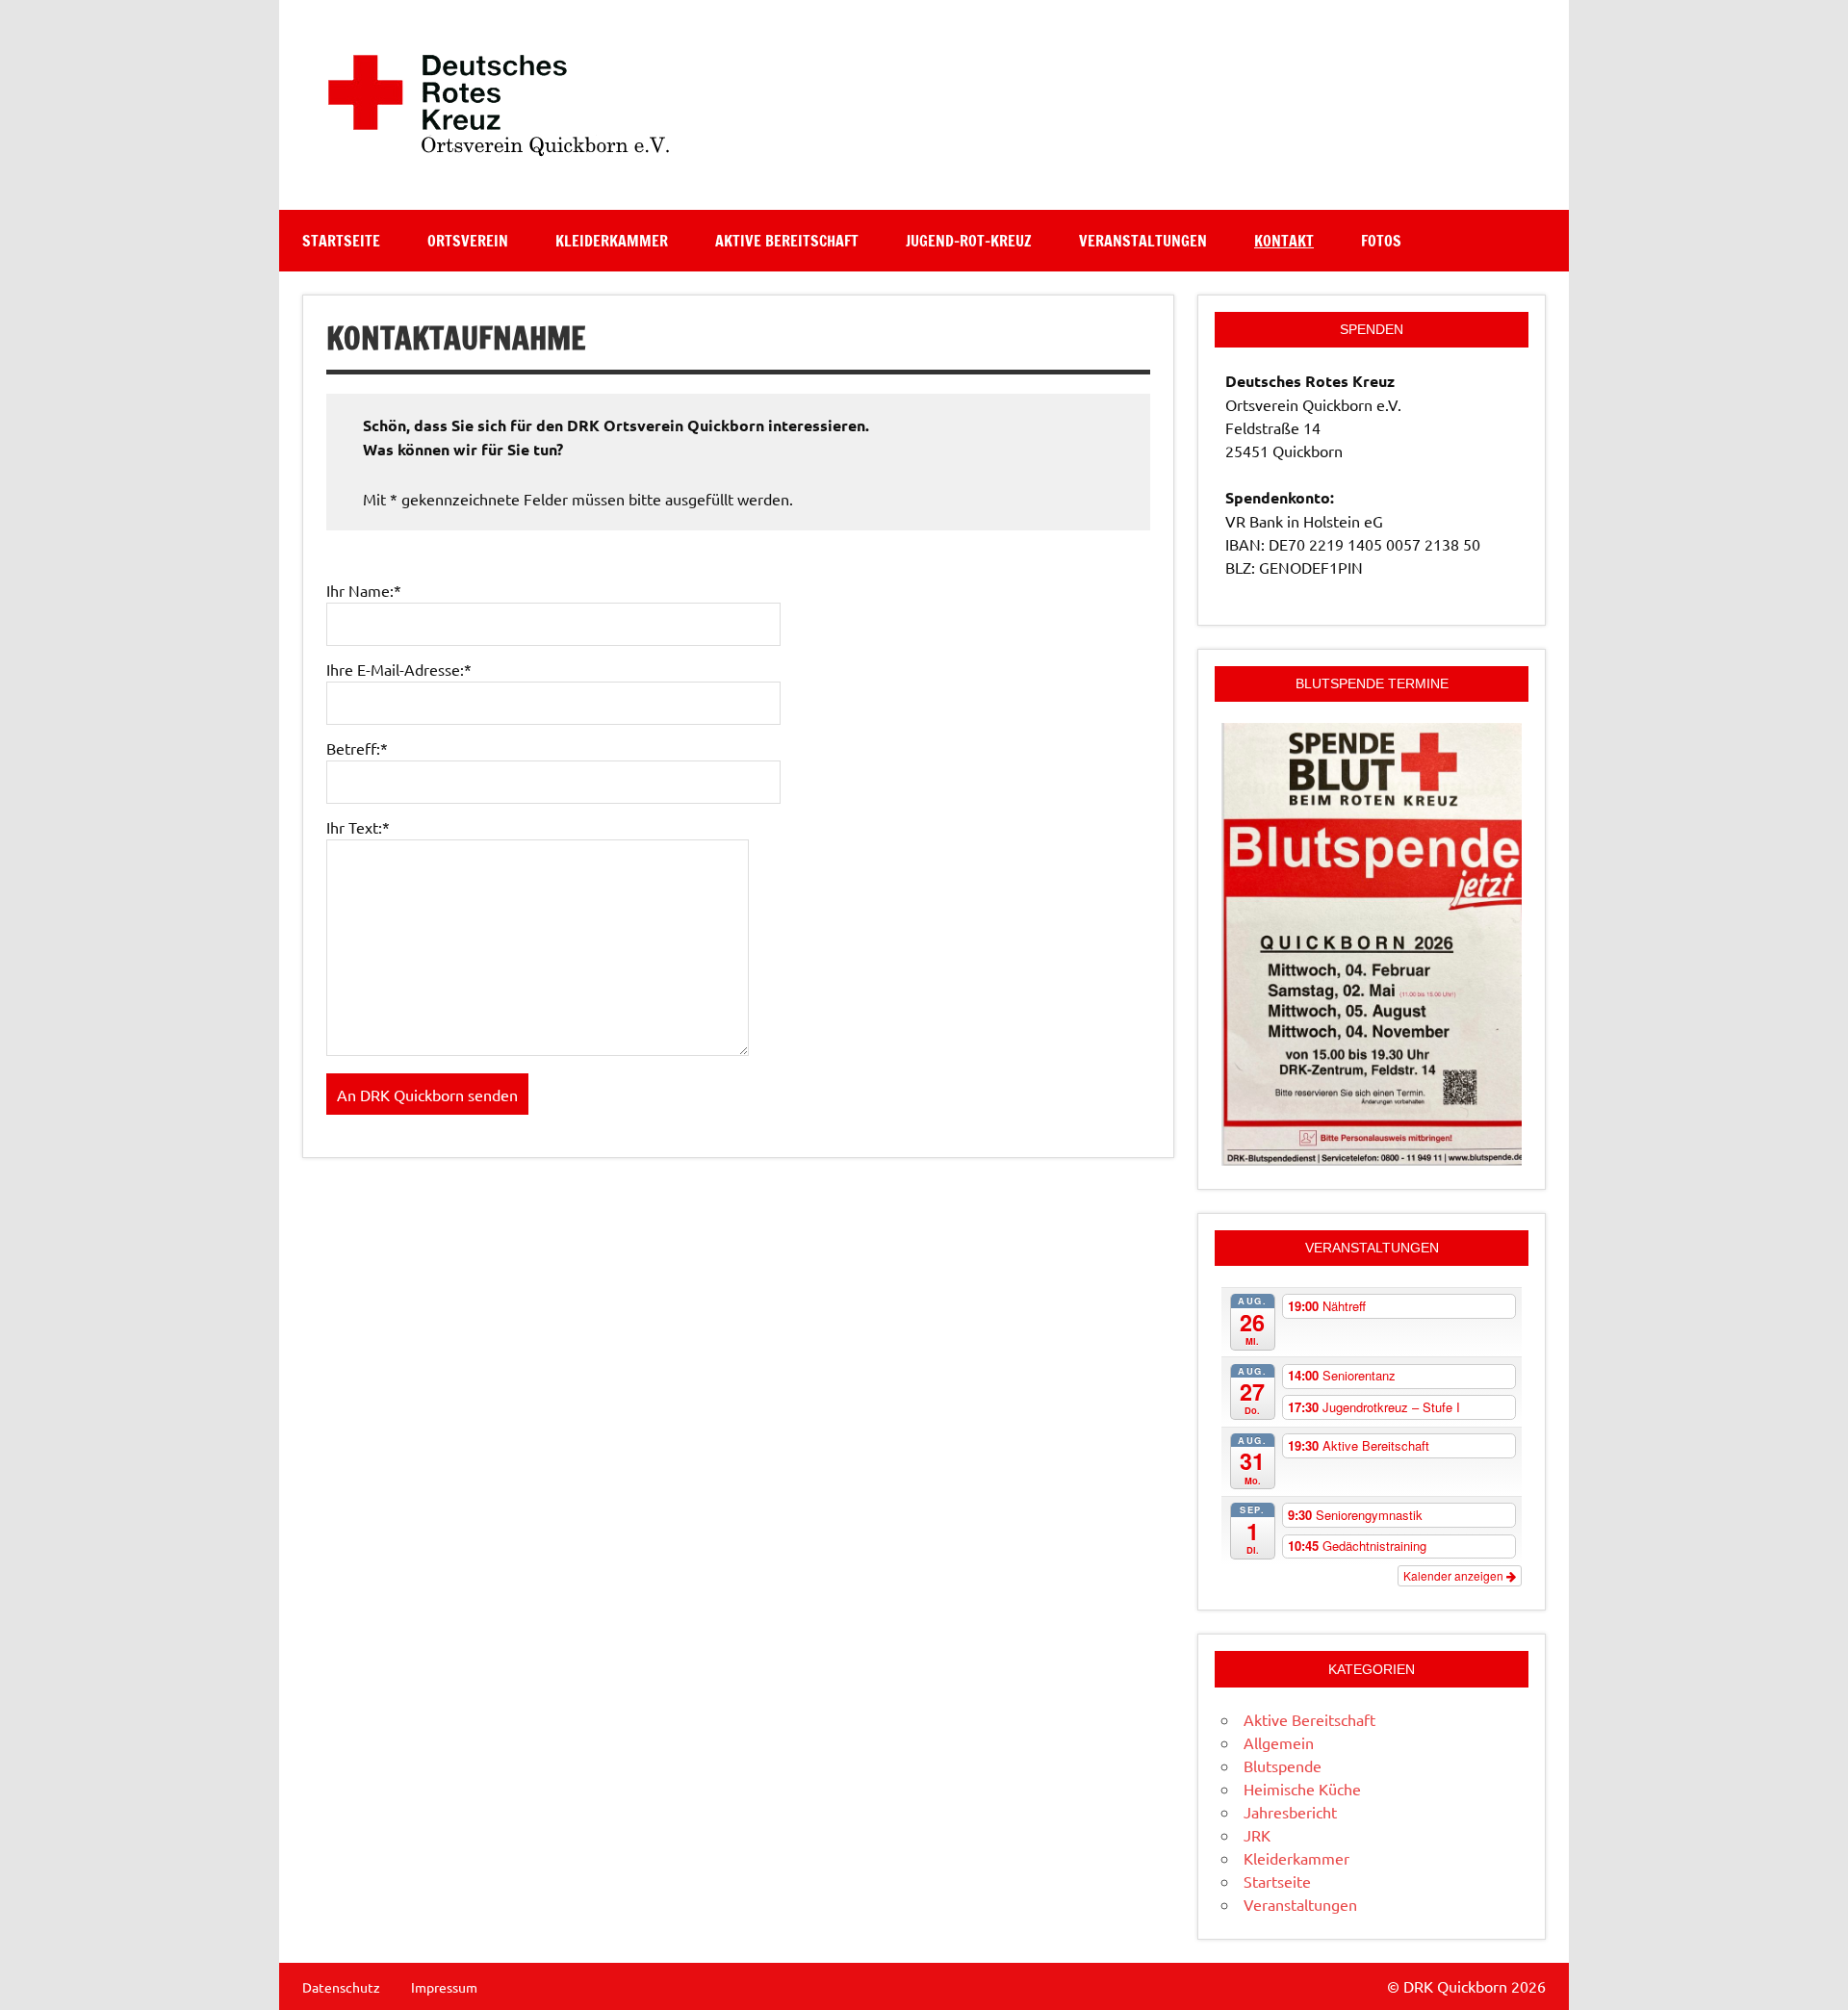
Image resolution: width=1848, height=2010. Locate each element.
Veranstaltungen (1143, 241)
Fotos (1381, 241)
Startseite (341, 241)
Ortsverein (468, 241)
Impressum (444, 1987)
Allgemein (1279, 1742)
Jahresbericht (1290, 1812)
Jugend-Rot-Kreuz (969, 241)
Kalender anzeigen (1455, 1575)
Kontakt (1284, 241)
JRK (1257, 1835)
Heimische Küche (1302, 1789)
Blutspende (1283, 1765)
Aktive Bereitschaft (787, 241)
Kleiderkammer (612, 241)
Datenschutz (341, 1987)
